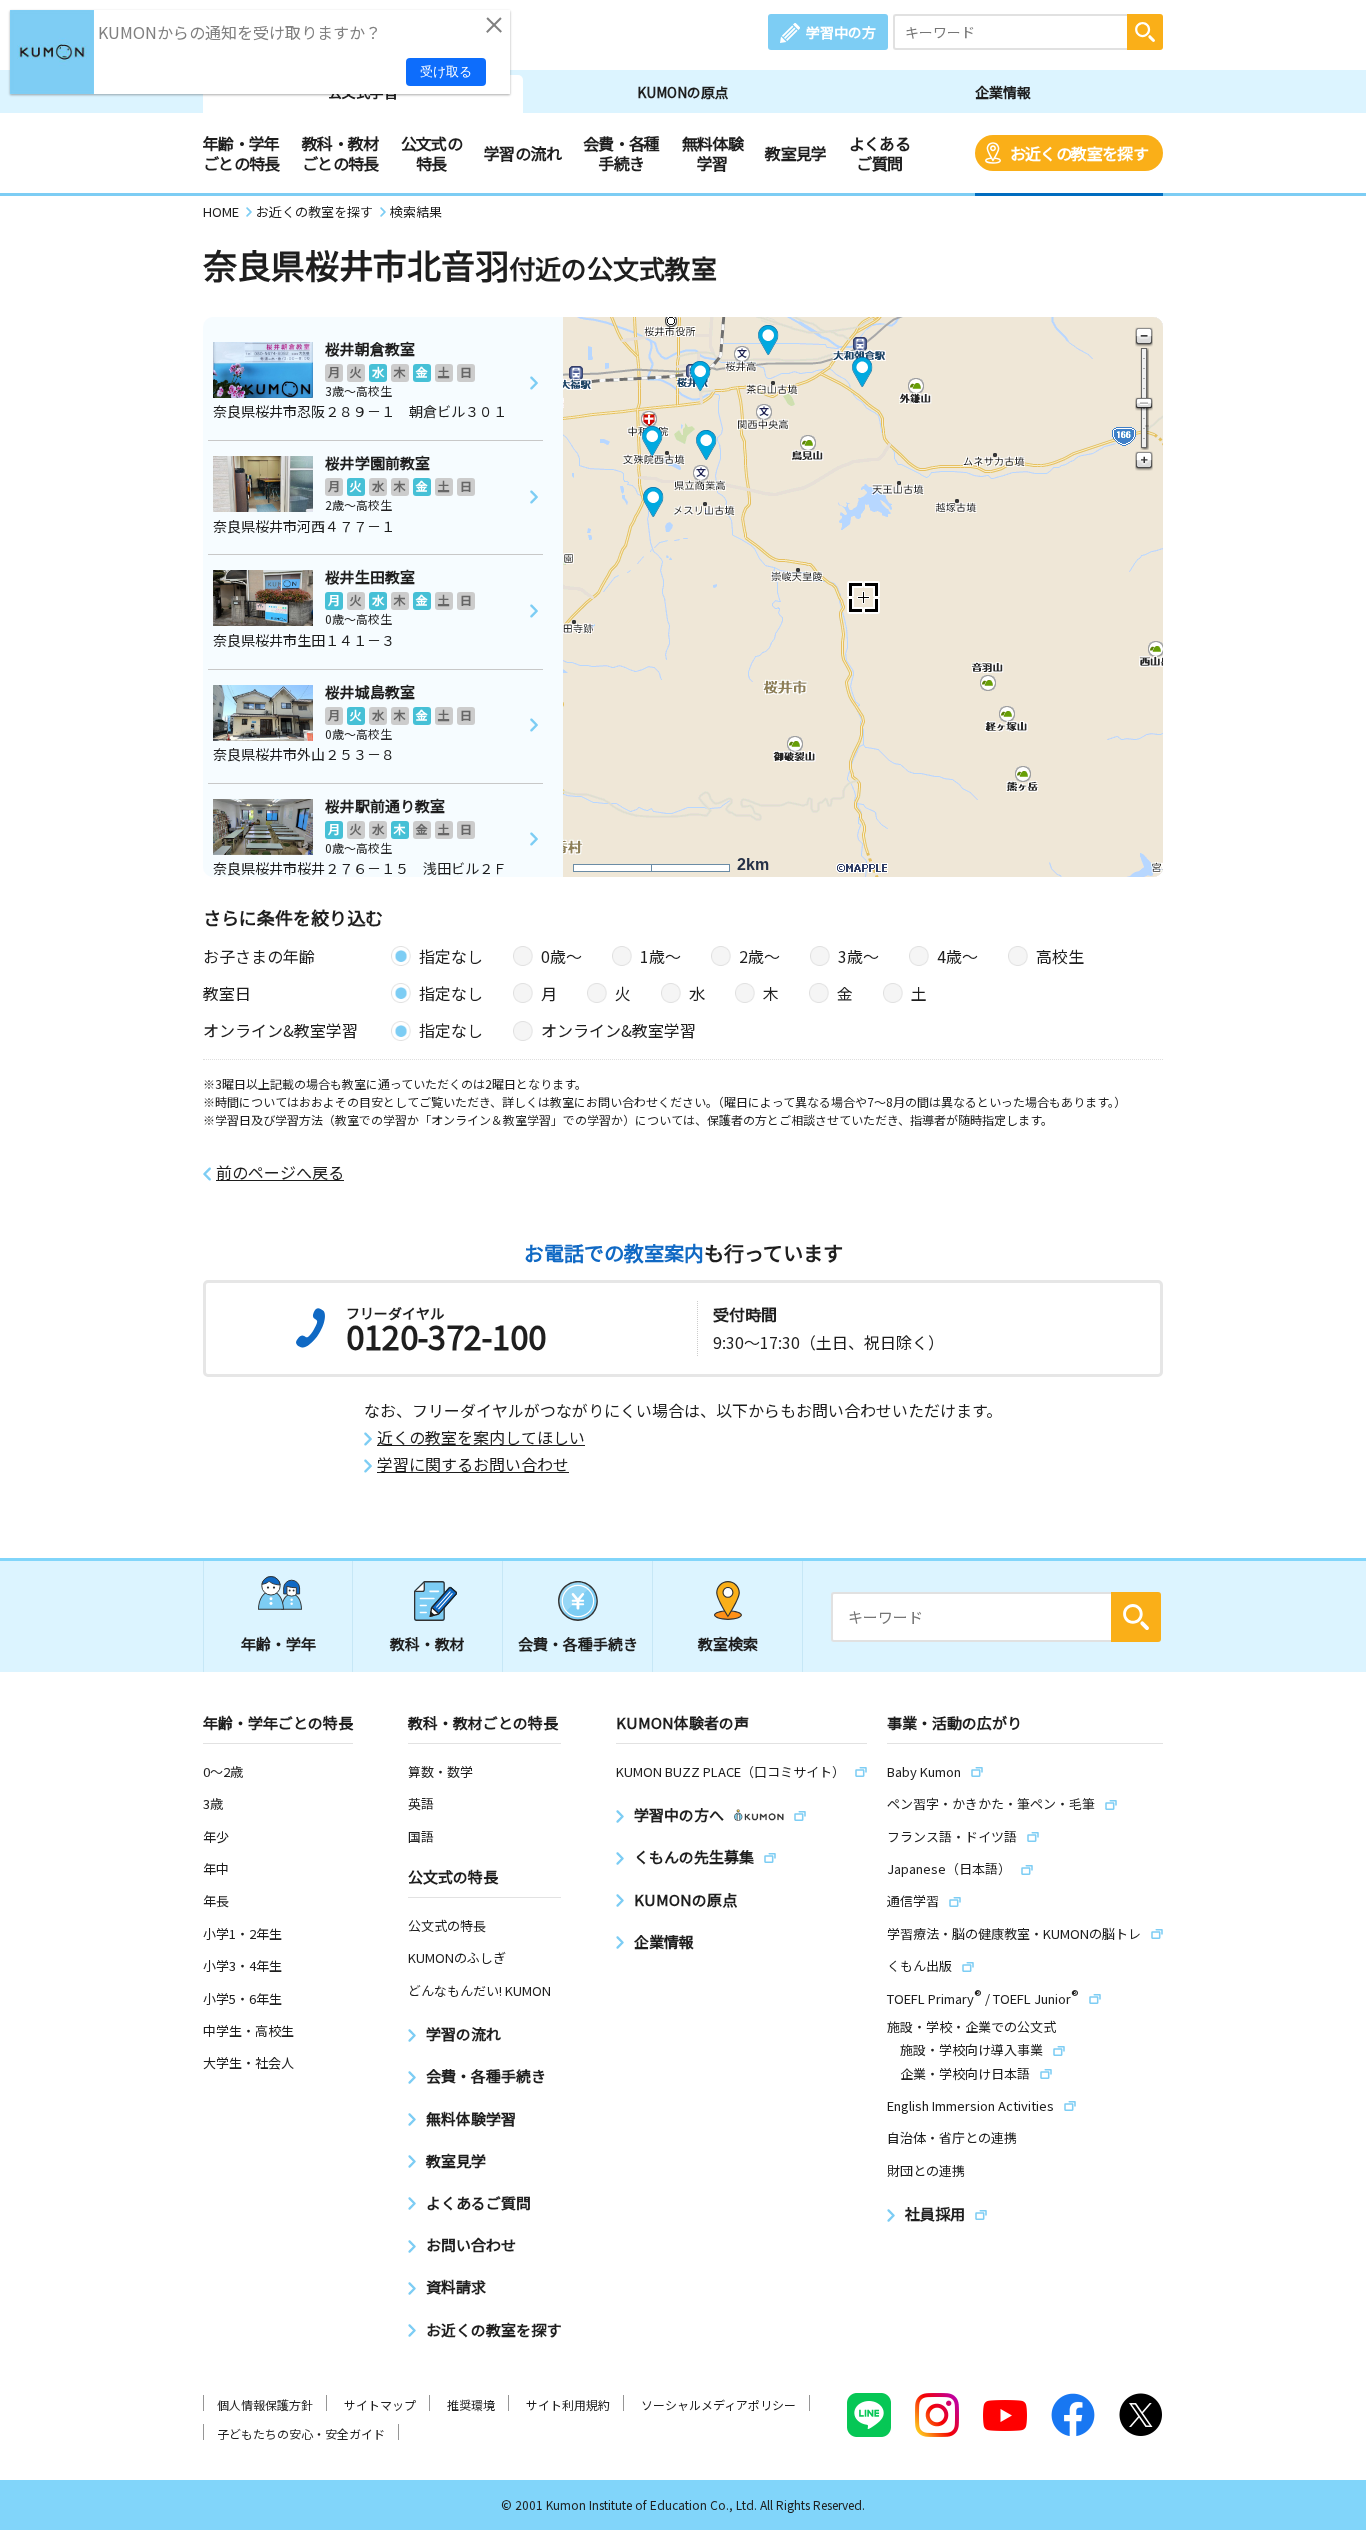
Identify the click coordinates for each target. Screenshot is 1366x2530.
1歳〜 (660, 956)
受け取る (446, 71)
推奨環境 (471, 2404)
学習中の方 (841, 32)
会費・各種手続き (621, 153)
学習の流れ (522, 153)
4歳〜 (957, 956)
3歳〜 (858, 956)
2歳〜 (759, 956)
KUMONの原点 (683, 92)
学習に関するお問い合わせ (473, 1464)
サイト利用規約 (568, 2404)
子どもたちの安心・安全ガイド (301, 2433)
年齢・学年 (278, 1643)
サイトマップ (380, 2404)
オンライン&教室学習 (618, 1030)
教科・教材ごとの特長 (340, 153)
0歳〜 (561, 956)
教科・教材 (427, 1643)
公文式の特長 (431, 153)
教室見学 (795, 153)
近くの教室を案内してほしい (481, 1437)
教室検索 (728, 1643)
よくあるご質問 (879, 153)
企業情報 (1003, 92)
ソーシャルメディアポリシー (718, 2404)
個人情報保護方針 (265, 2404)
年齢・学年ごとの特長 (241, 153)
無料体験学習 (712, 153)
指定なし (451, 956)
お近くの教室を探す (1079, 153)
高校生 (1060, 956)
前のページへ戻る (280, 1172)
